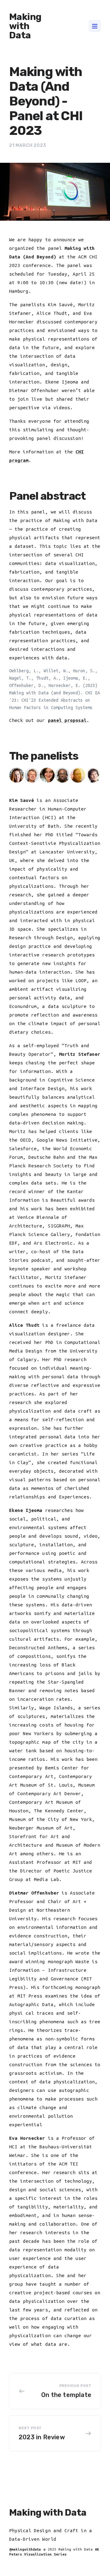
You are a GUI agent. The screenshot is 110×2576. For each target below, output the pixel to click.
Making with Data (25, 26)
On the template (66, 2395)
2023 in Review (42, 2437)
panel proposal (67, 720)
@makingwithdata (25, 2549)
